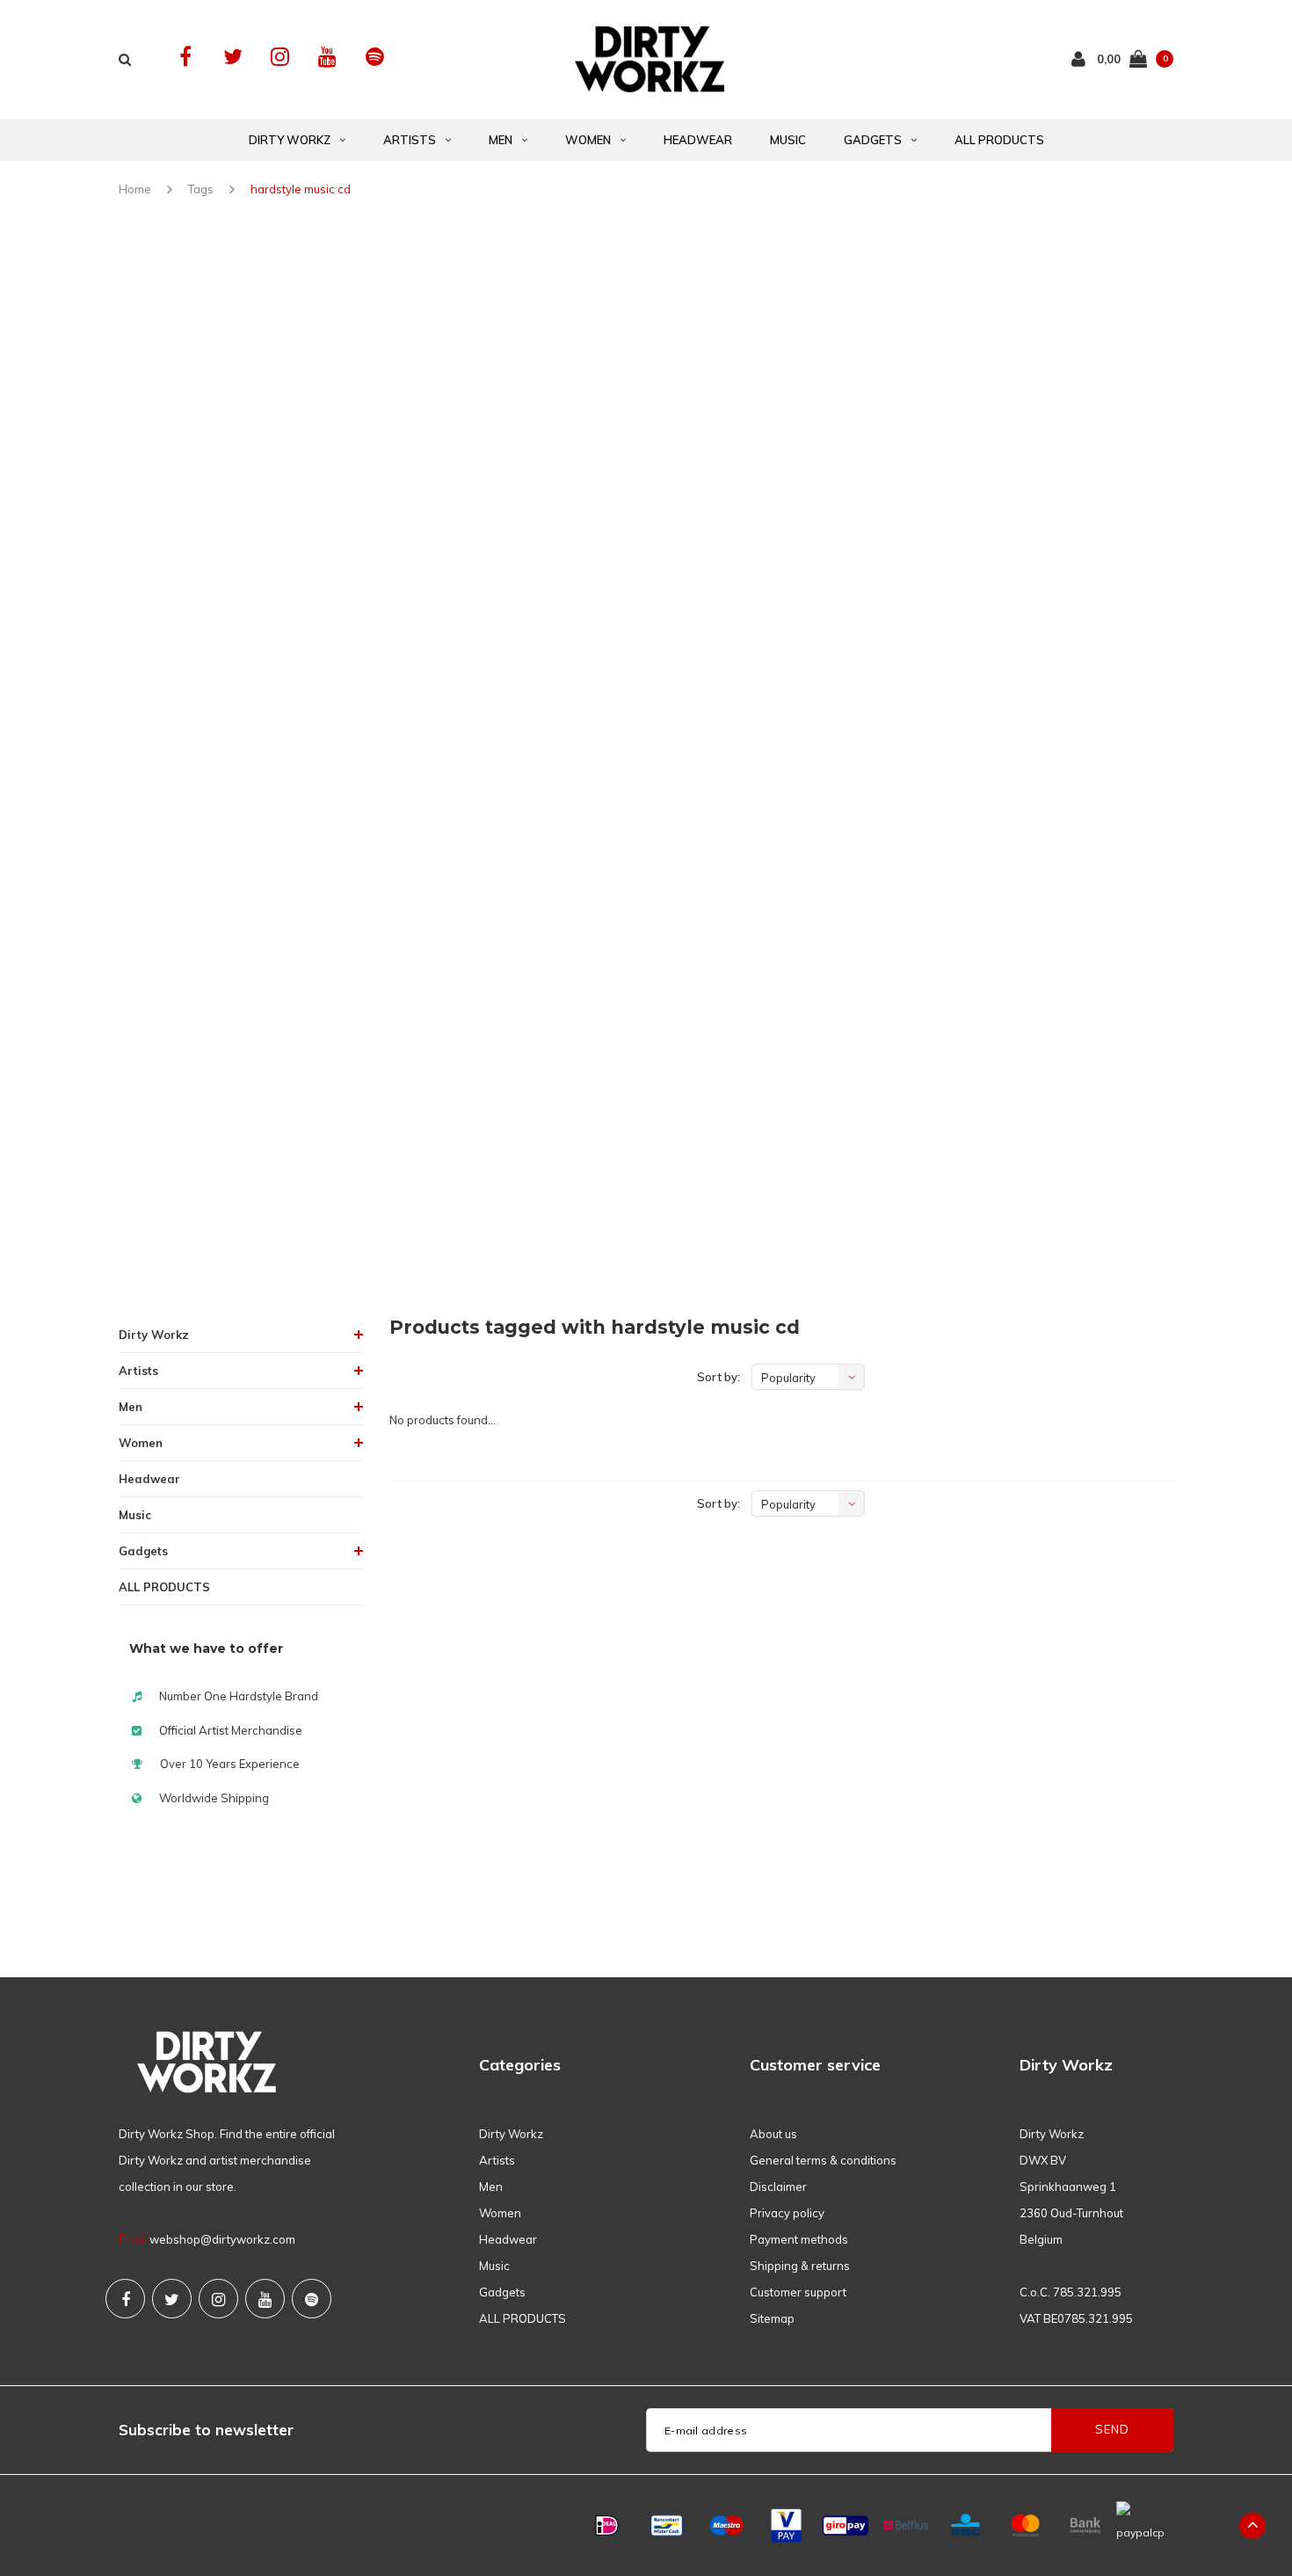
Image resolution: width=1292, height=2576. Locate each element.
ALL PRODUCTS (999, 140)
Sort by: (719, 1377)
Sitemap (772, 2318)
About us (773, 2134)
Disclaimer (778, 2187)
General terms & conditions (823, 2160)
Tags (201, 189)
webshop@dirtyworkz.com (222, 2239)
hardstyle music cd (301, 189)
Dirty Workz (290, 140)
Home (135, 189)
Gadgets (873, 140)
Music (788, 140)
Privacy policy (787, 2213)
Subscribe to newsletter (206, 2430)
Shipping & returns (800, 2266)
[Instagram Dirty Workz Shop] (280, 57)
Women (588, 140)
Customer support (798, 2292)
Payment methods (799, 2239)
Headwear (698, 140)
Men (501, 140)
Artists (410, 140)
